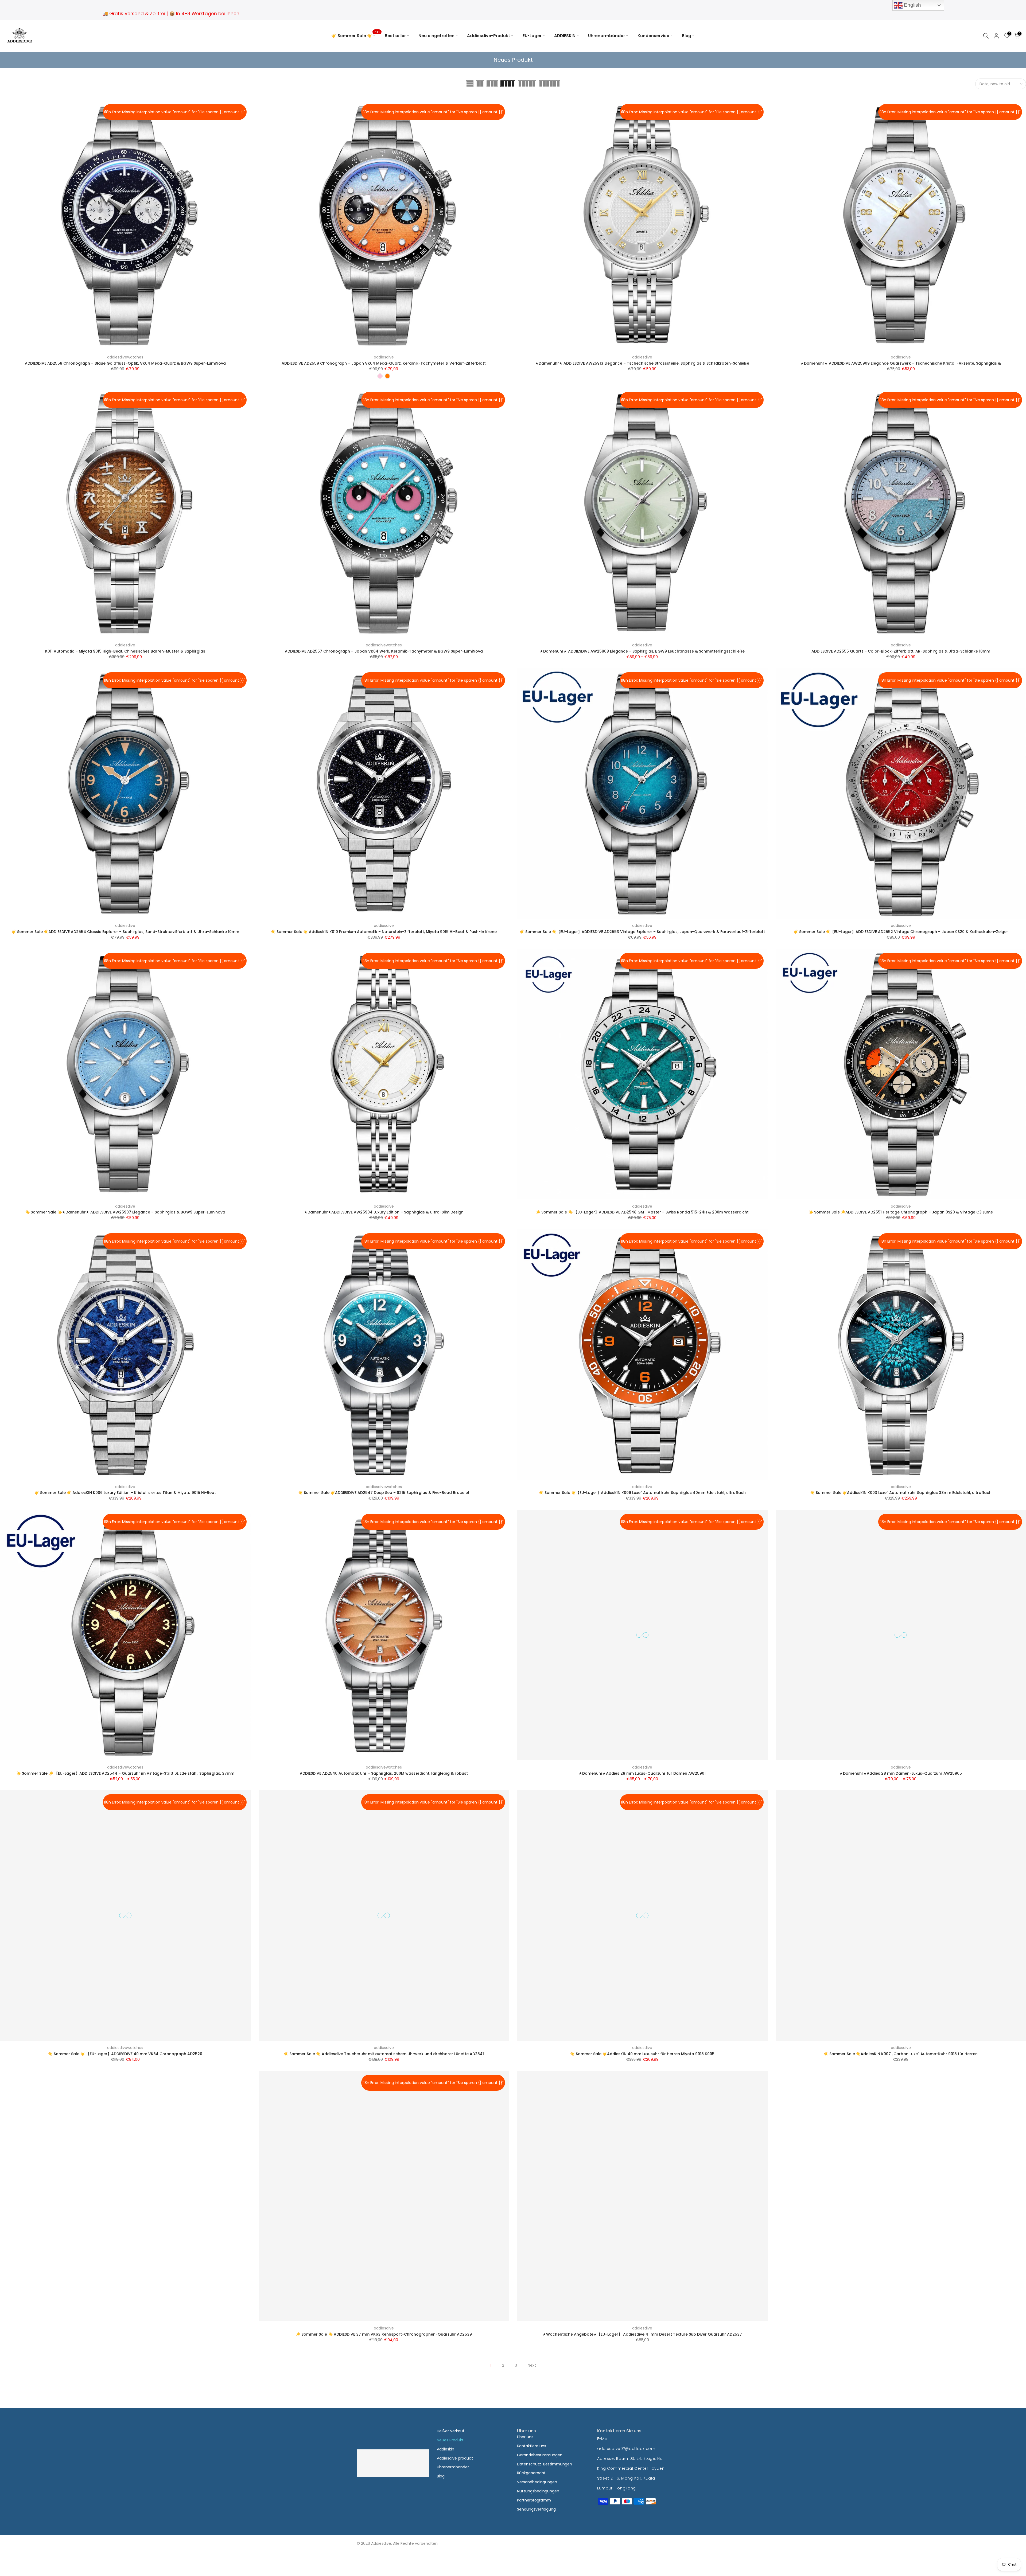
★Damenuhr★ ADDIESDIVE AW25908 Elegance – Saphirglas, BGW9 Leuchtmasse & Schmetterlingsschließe (642, 651)
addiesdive (384, 357)
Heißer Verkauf (451, 2431)
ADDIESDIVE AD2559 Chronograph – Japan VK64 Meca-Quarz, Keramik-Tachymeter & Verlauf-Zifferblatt (384, 363)
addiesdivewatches (125, 357)
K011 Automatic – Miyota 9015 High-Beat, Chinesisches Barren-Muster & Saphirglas (125, 651)
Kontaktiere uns (532, 2446)
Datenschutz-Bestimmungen (545, 2464)
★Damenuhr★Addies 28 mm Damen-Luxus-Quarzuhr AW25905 (901, 1773)
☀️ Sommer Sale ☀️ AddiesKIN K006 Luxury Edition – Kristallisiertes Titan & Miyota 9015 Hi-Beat (125, 1493)
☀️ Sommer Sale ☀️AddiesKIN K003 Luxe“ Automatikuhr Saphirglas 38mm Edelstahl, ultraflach (901, 1493)
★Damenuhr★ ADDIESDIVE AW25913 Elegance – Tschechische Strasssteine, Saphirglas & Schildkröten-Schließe (642, 363)
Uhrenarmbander (453, 2467)
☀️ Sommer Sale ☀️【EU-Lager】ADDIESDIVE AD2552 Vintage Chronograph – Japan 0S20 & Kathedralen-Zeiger (901, 932)
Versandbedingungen (537, 2482)
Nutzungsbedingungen (538, 2491)
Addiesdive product (455, 2458)
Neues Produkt (450, 2440)
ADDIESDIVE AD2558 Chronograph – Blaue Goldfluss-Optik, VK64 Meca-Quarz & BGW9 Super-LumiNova (125, 363)
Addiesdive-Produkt (489, 36)
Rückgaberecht (531, 2473)
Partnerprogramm (534, 2500)
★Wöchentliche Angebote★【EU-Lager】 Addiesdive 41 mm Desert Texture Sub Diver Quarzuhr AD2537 (642, 2334)
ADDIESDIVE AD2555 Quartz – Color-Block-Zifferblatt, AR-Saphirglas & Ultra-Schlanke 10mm (901, 651)
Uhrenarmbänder (607, 36)
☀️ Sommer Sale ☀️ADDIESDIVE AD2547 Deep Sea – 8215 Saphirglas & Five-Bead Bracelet (384, 1493)
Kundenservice (653, 36)
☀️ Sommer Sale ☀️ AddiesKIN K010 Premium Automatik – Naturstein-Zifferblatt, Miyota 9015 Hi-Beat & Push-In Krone (384, 932)
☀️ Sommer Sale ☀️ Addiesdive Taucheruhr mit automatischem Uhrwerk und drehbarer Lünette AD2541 (384, 2054)
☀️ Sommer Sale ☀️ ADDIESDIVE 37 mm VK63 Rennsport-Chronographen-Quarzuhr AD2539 (384, 2334)
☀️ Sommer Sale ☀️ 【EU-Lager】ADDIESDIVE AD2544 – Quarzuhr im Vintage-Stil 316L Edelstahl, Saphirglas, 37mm (125, 1773)
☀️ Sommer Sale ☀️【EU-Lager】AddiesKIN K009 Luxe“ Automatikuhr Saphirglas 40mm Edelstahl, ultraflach (642, 1493)
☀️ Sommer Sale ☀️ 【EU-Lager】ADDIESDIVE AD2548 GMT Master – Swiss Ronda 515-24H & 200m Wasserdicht (642, 1212)
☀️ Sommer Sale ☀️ (355, 35)
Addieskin (446, 2449)
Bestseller (395, 36)
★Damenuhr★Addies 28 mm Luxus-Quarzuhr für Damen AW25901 (642, 1773)
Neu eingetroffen (436, 36)
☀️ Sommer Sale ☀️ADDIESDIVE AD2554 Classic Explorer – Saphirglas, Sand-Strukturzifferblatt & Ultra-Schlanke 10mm (125, 932)
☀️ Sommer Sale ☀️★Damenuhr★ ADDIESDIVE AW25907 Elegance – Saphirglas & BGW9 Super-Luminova (125, 1212)
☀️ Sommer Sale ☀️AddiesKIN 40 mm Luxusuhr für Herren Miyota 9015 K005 (642, 2054)
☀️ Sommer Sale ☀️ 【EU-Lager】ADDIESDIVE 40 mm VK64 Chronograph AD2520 (125, 2054)
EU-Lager (532, 36)
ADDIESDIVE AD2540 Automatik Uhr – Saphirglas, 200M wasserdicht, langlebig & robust (384, 1773)
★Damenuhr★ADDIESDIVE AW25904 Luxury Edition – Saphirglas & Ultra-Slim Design (384, 1212)
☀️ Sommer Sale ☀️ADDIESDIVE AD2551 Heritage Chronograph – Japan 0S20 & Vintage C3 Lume (901, 1212)
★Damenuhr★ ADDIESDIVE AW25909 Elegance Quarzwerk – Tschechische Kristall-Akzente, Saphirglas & (901, 363)
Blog (687, 36)
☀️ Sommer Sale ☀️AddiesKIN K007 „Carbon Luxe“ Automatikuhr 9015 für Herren (901, 2054)
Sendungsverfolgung (536, 2509)
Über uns (525, 2437)
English (912, 5)
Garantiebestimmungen (540, 2455)
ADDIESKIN (565, 36)
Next (532, 2365)
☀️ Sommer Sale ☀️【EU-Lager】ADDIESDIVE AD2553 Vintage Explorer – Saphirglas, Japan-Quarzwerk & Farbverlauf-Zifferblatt (642, 932)
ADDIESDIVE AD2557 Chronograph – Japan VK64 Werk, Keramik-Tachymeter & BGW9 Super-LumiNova (384, 651)
